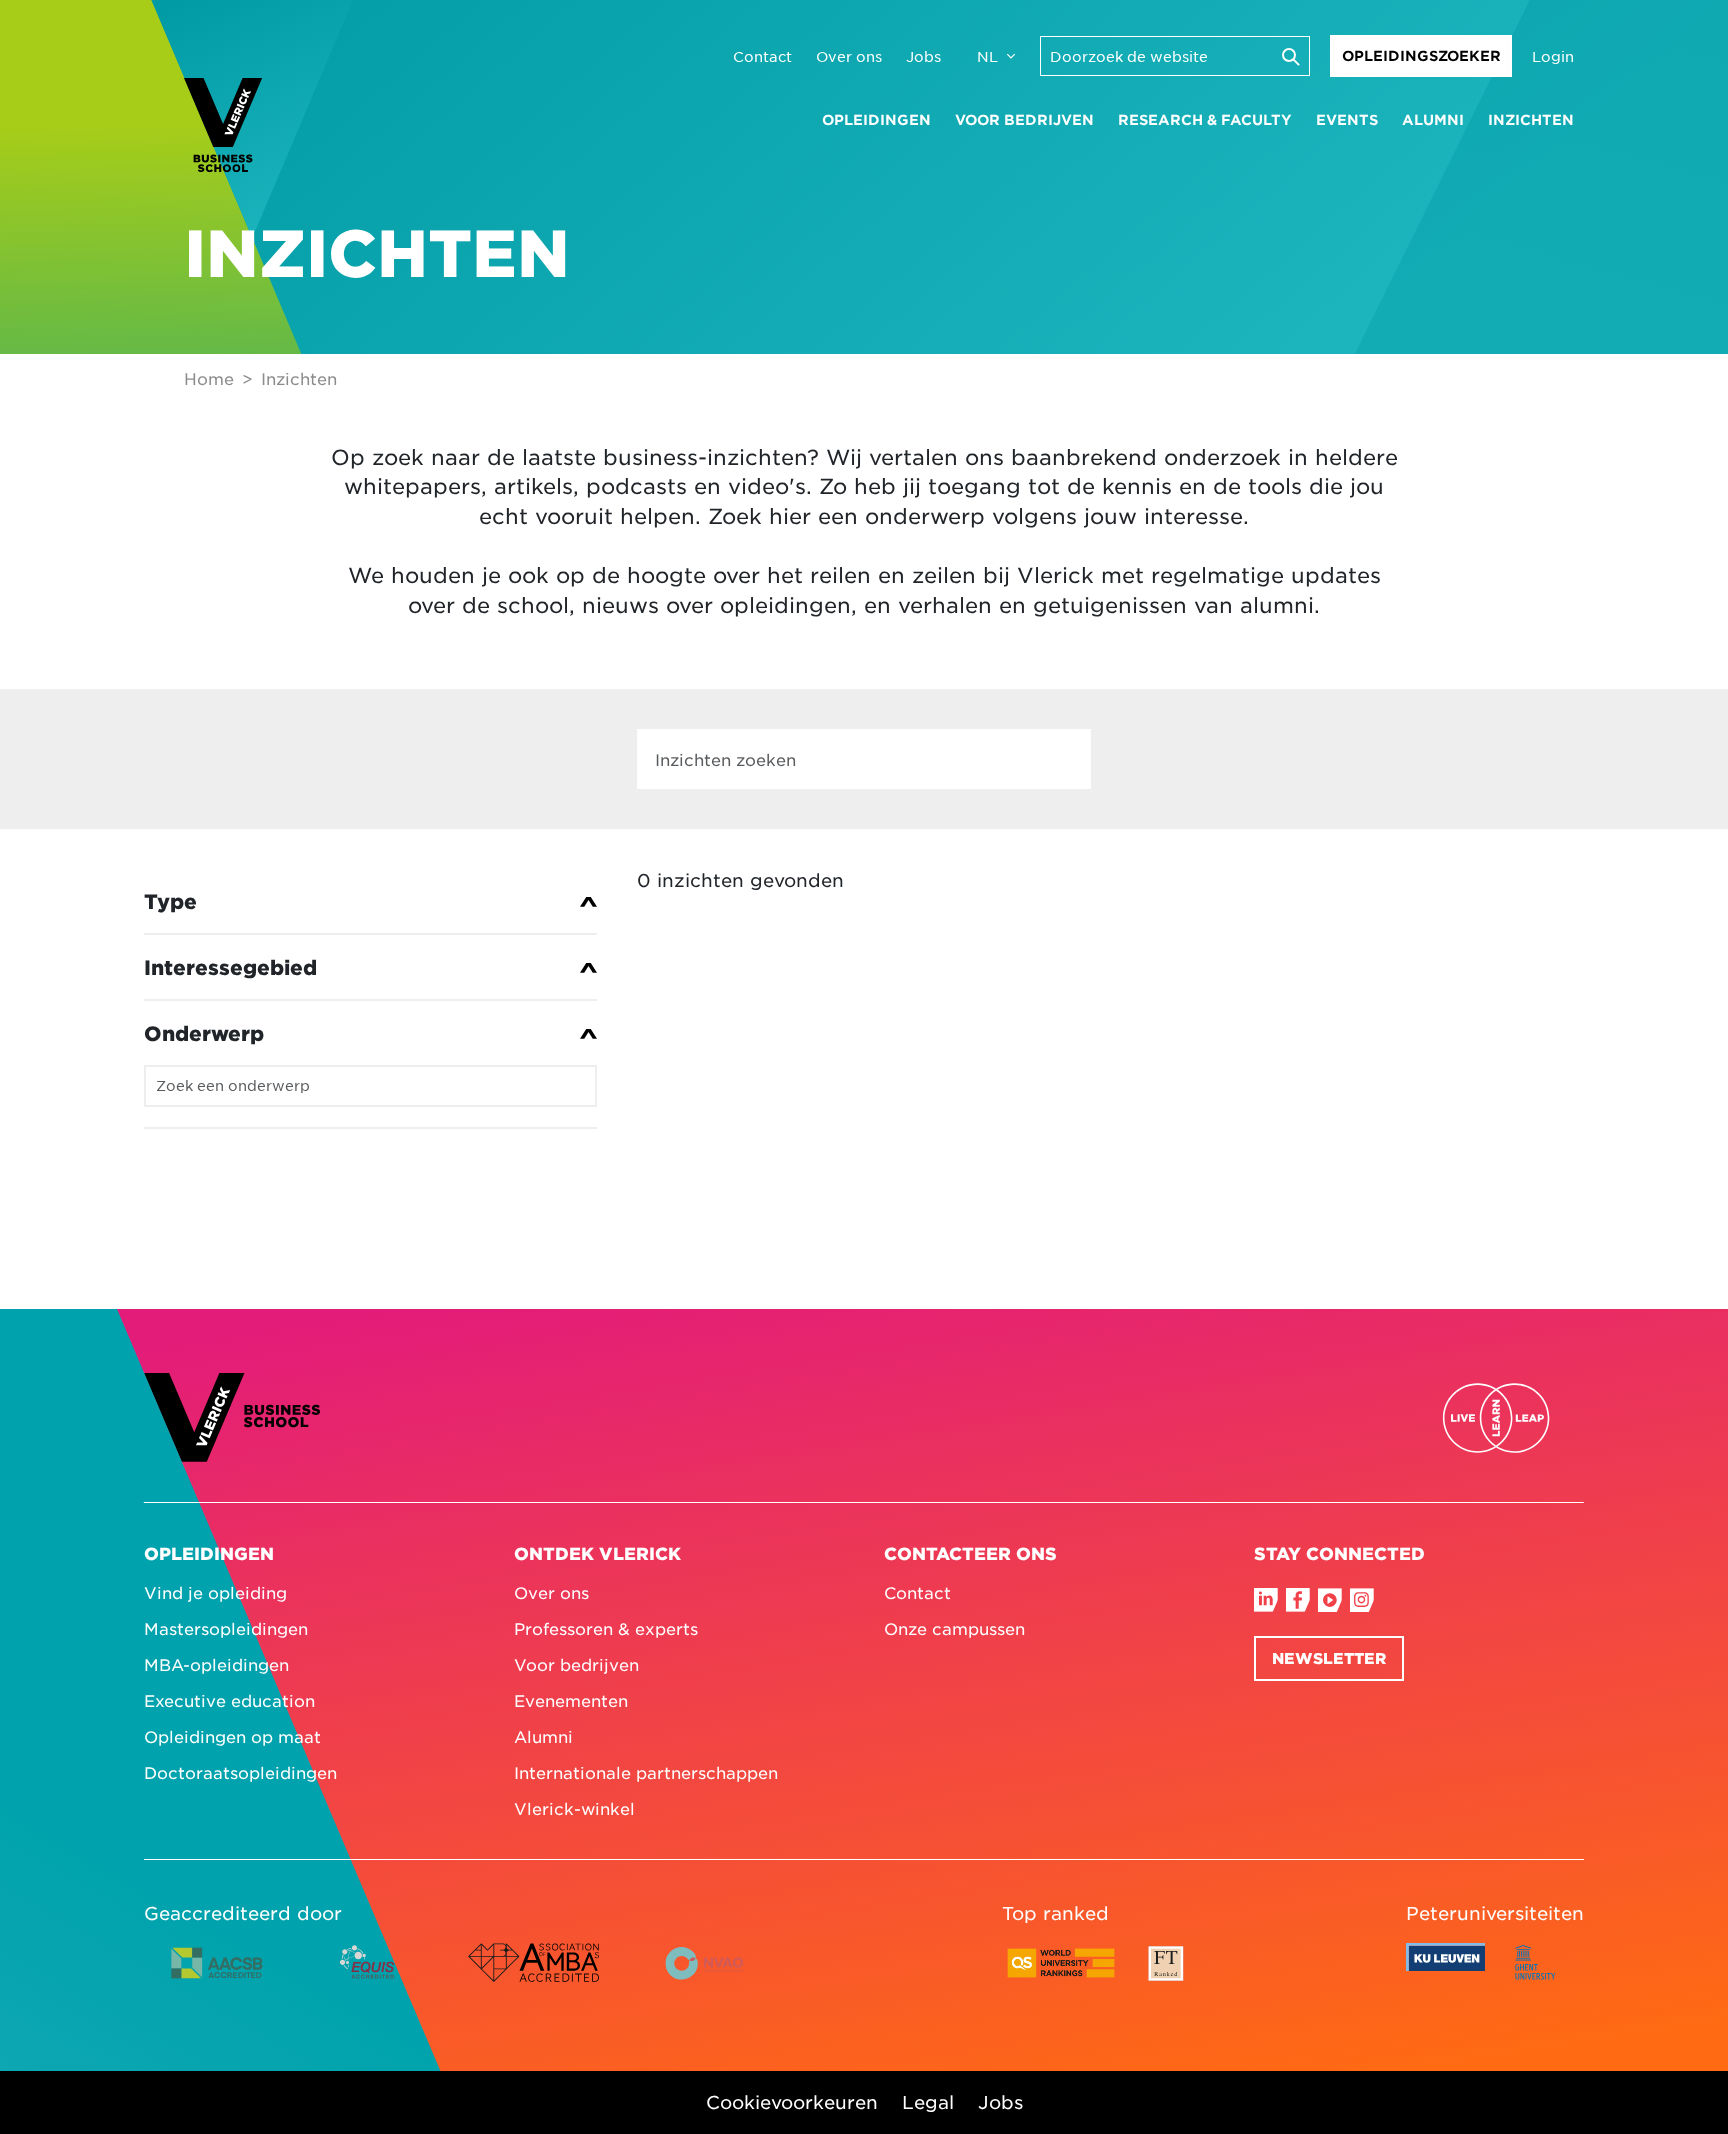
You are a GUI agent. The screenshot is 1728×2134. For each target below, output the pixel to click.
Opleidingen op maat (232, 1736)
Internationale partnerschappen (646, 1772)
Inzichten (1531, 119)
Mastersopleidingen (226, 1628)
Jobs (923, 56)
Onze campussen (954, 1628)
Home (209, 378)
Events (1347, 119)
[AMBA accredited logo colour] (533, 1978)
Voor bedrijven (1024, 119)
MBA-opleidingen (216, 1664)
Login (1553, 56)
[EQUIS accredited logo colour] (368, 1978)
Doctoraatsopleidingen (240, 1772)
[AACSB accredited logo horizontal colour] (217, 1978)
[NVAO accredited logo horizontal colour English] (713, 1978)
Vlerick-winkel (574, 1808)
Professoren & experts (606, 1628)
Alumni (1433, 119)
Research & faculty (1205, 119)
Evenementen (571, 1700)
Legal (928, 2102)
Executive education (229, 1700)
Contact (762, 56)
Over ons (849, 56)
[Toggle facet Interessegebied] (370, 967)
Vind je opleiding (215, 1592)
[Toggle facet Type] (370, 901)
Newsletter (1329, 1657)
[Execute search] (1290, 56)
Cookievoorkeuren (792, 2102)
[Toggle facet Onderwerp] (370, 1033)
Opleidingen (876, 119)
